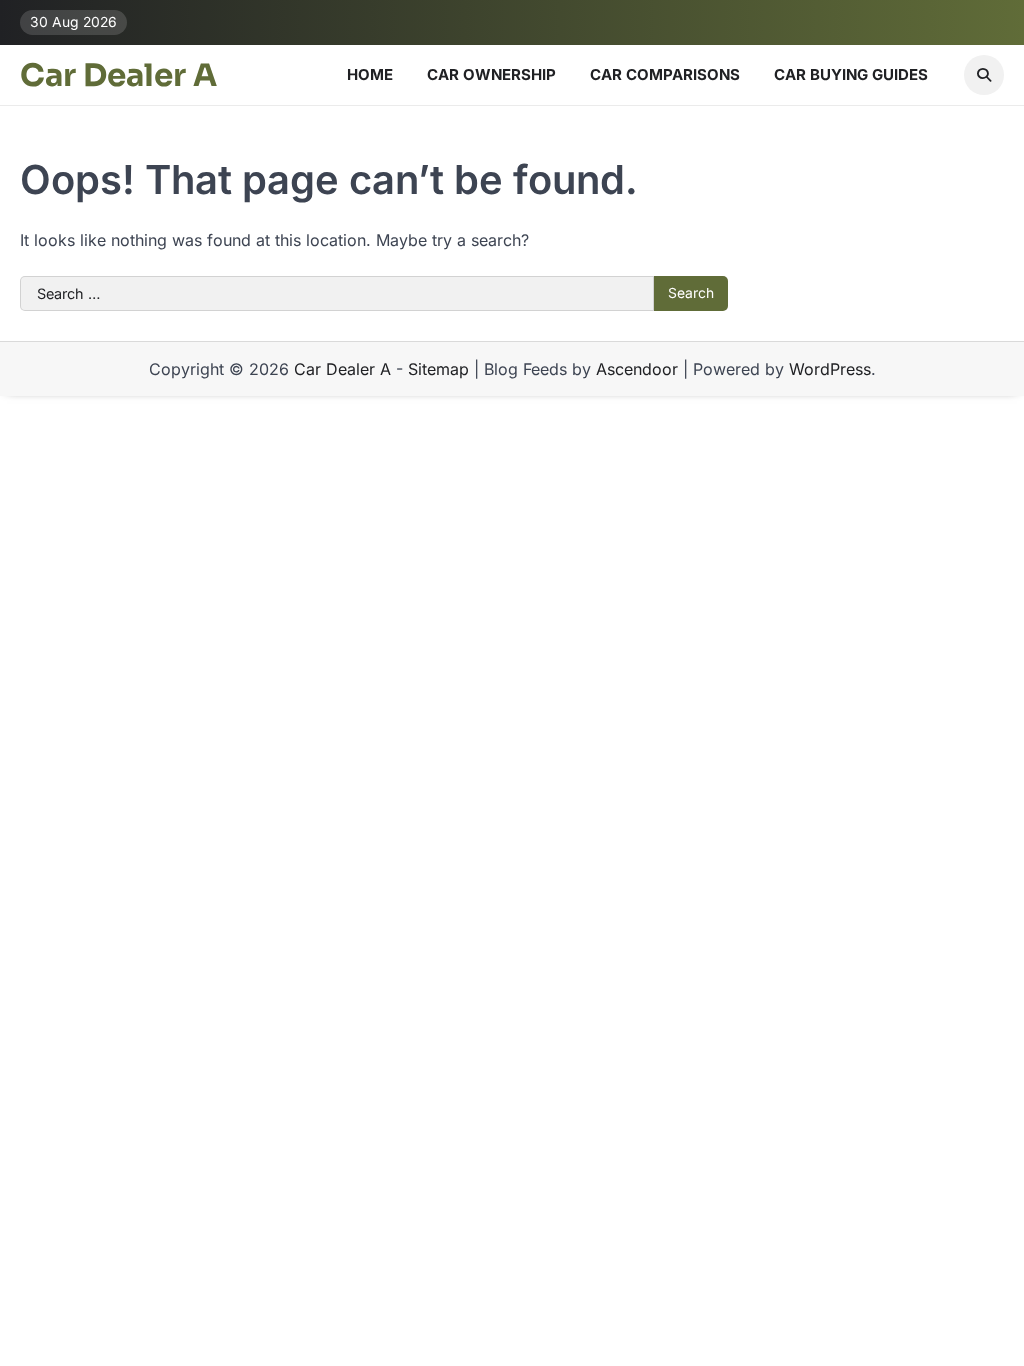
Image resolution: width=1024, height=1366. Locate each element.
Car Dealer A (118, 75)
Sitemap (438, 369)
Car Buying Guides (851, 74)
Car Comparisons (665, 74)
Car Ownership (491, 74)
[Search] (984, 75)
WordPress (830, 369)
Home (370, 74)
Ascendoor (637, 369)
